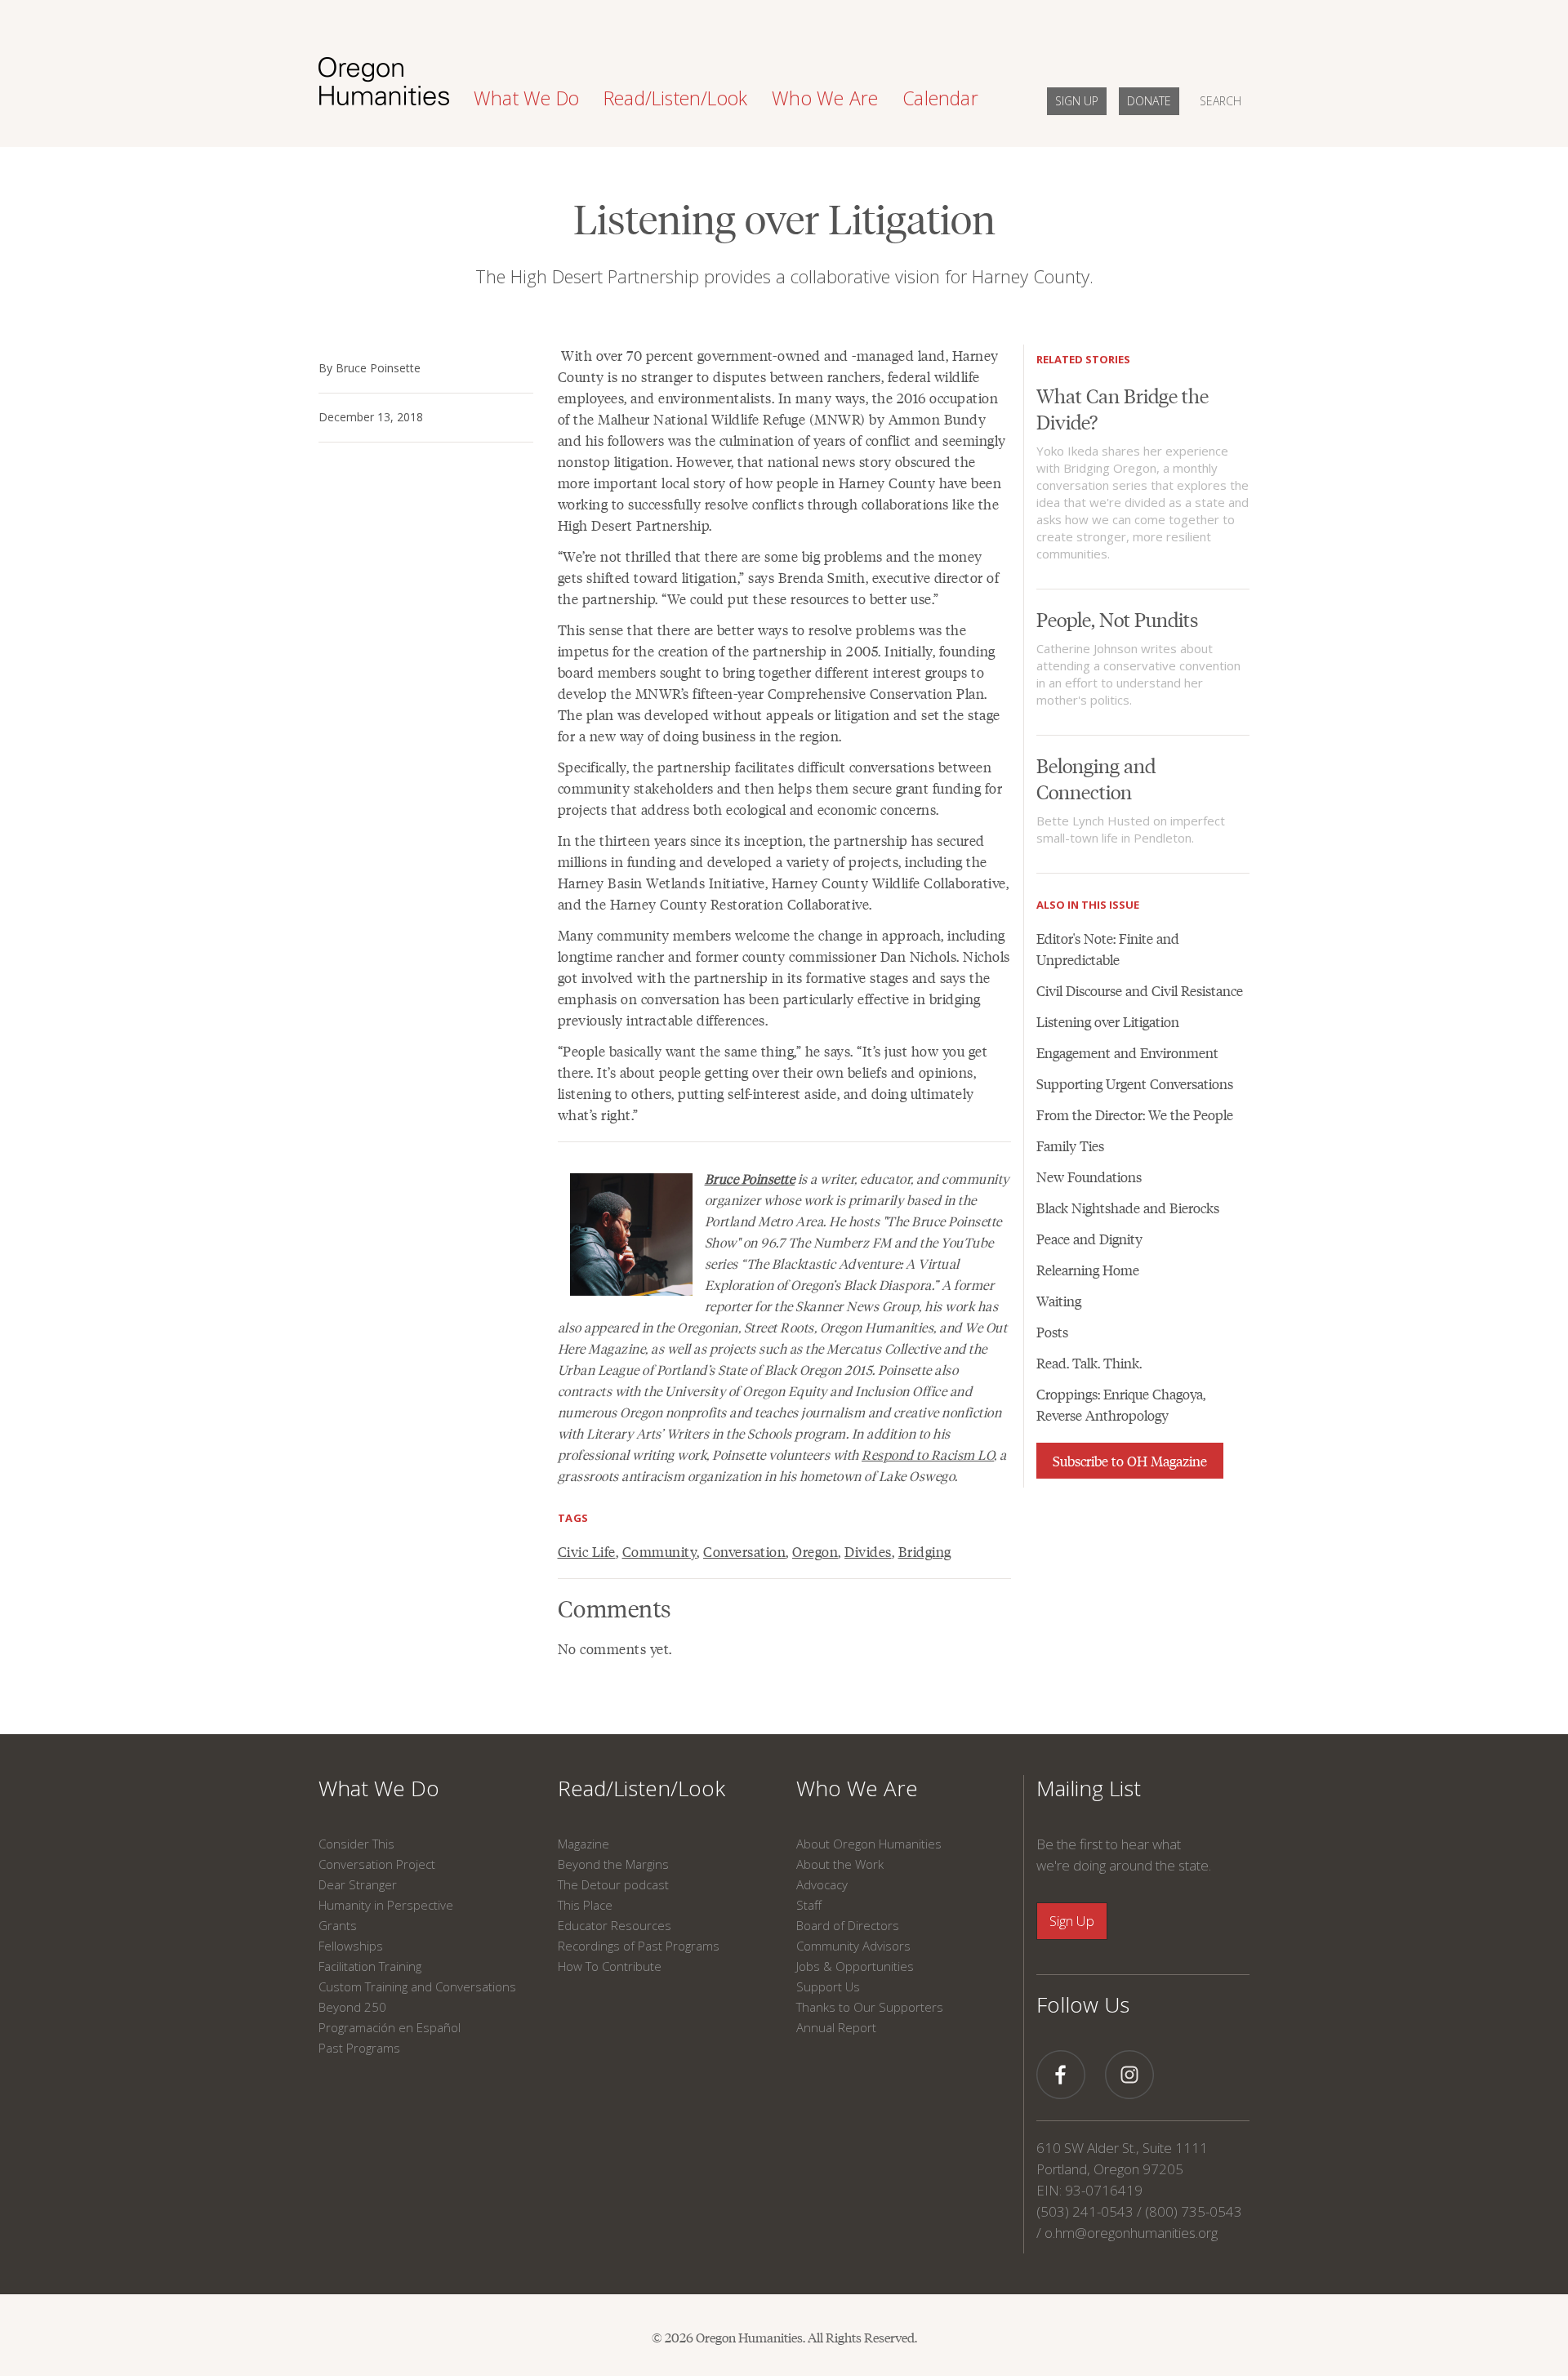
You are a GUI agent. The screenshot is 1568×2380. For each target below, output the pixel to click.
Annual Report (836, 2027)
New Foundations (1089, 1177)
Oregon (815, 1551)
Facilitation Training (370, 1966)
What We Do (379, 1788)
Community (660, 1551)
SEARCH (1221, 101)
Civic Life (587, 1551)
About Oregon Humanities (869, 1844)
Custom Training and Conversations (417, 1986)
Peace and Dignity (1089, 1239)
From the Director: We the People (1135, 1114)
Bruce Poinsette (750, 1179)
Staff (809, 1905)
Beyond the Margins (613, 1864)
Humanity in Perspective (386, 1905)
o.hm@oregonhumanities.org (1131, 2233)
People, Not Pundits (1117, 618)
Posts (1052, 1332)
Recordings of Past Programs (639, 1946)
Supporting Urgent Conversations (1135, 1083)
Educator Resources (615, 1925)
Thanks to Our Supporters (870, 2007)
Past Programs (359, 2048)
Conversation (744, 1551)
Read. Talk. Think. (1089, 1363)
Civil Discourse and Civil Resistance (1140, 990)
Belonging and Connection (1096, 778)
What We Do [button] (526, 98)
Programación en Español (390, 2027)
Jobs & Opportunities (855, 1966)
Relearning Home (1088, 1270)
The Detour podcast (613, 1884)
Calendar (940, 98)
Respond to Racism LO (928, 1455)
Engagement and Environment (1127, 1052)
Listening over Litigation (1108, 1021)
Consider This (356, 1844)
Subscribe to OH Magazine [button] (1130, 1461)
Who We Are (857, 1788)
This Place (585, 1905)
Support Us (828, 1986)
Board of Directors (848, 1925)
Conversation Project (377, 1864)
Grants (338, 1925)
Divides (868, 1551)
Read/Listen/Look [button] (675, 98)
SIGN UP (1077, 101)
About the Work (840, 1864)
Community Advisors (853, 1946)
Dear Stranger (358, 1884)
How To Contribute (610, 1966)
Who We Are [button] (825, 98)
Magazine (584, 1844)
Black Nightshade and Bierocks (1128, 1208)
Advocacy (822, 1884)
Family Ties (1070, 1146)
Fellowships (351, 1946)
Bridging (925, 1551)
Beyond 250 (352, 2007)
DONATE (1149, 101)
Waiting (1059, 1301)
